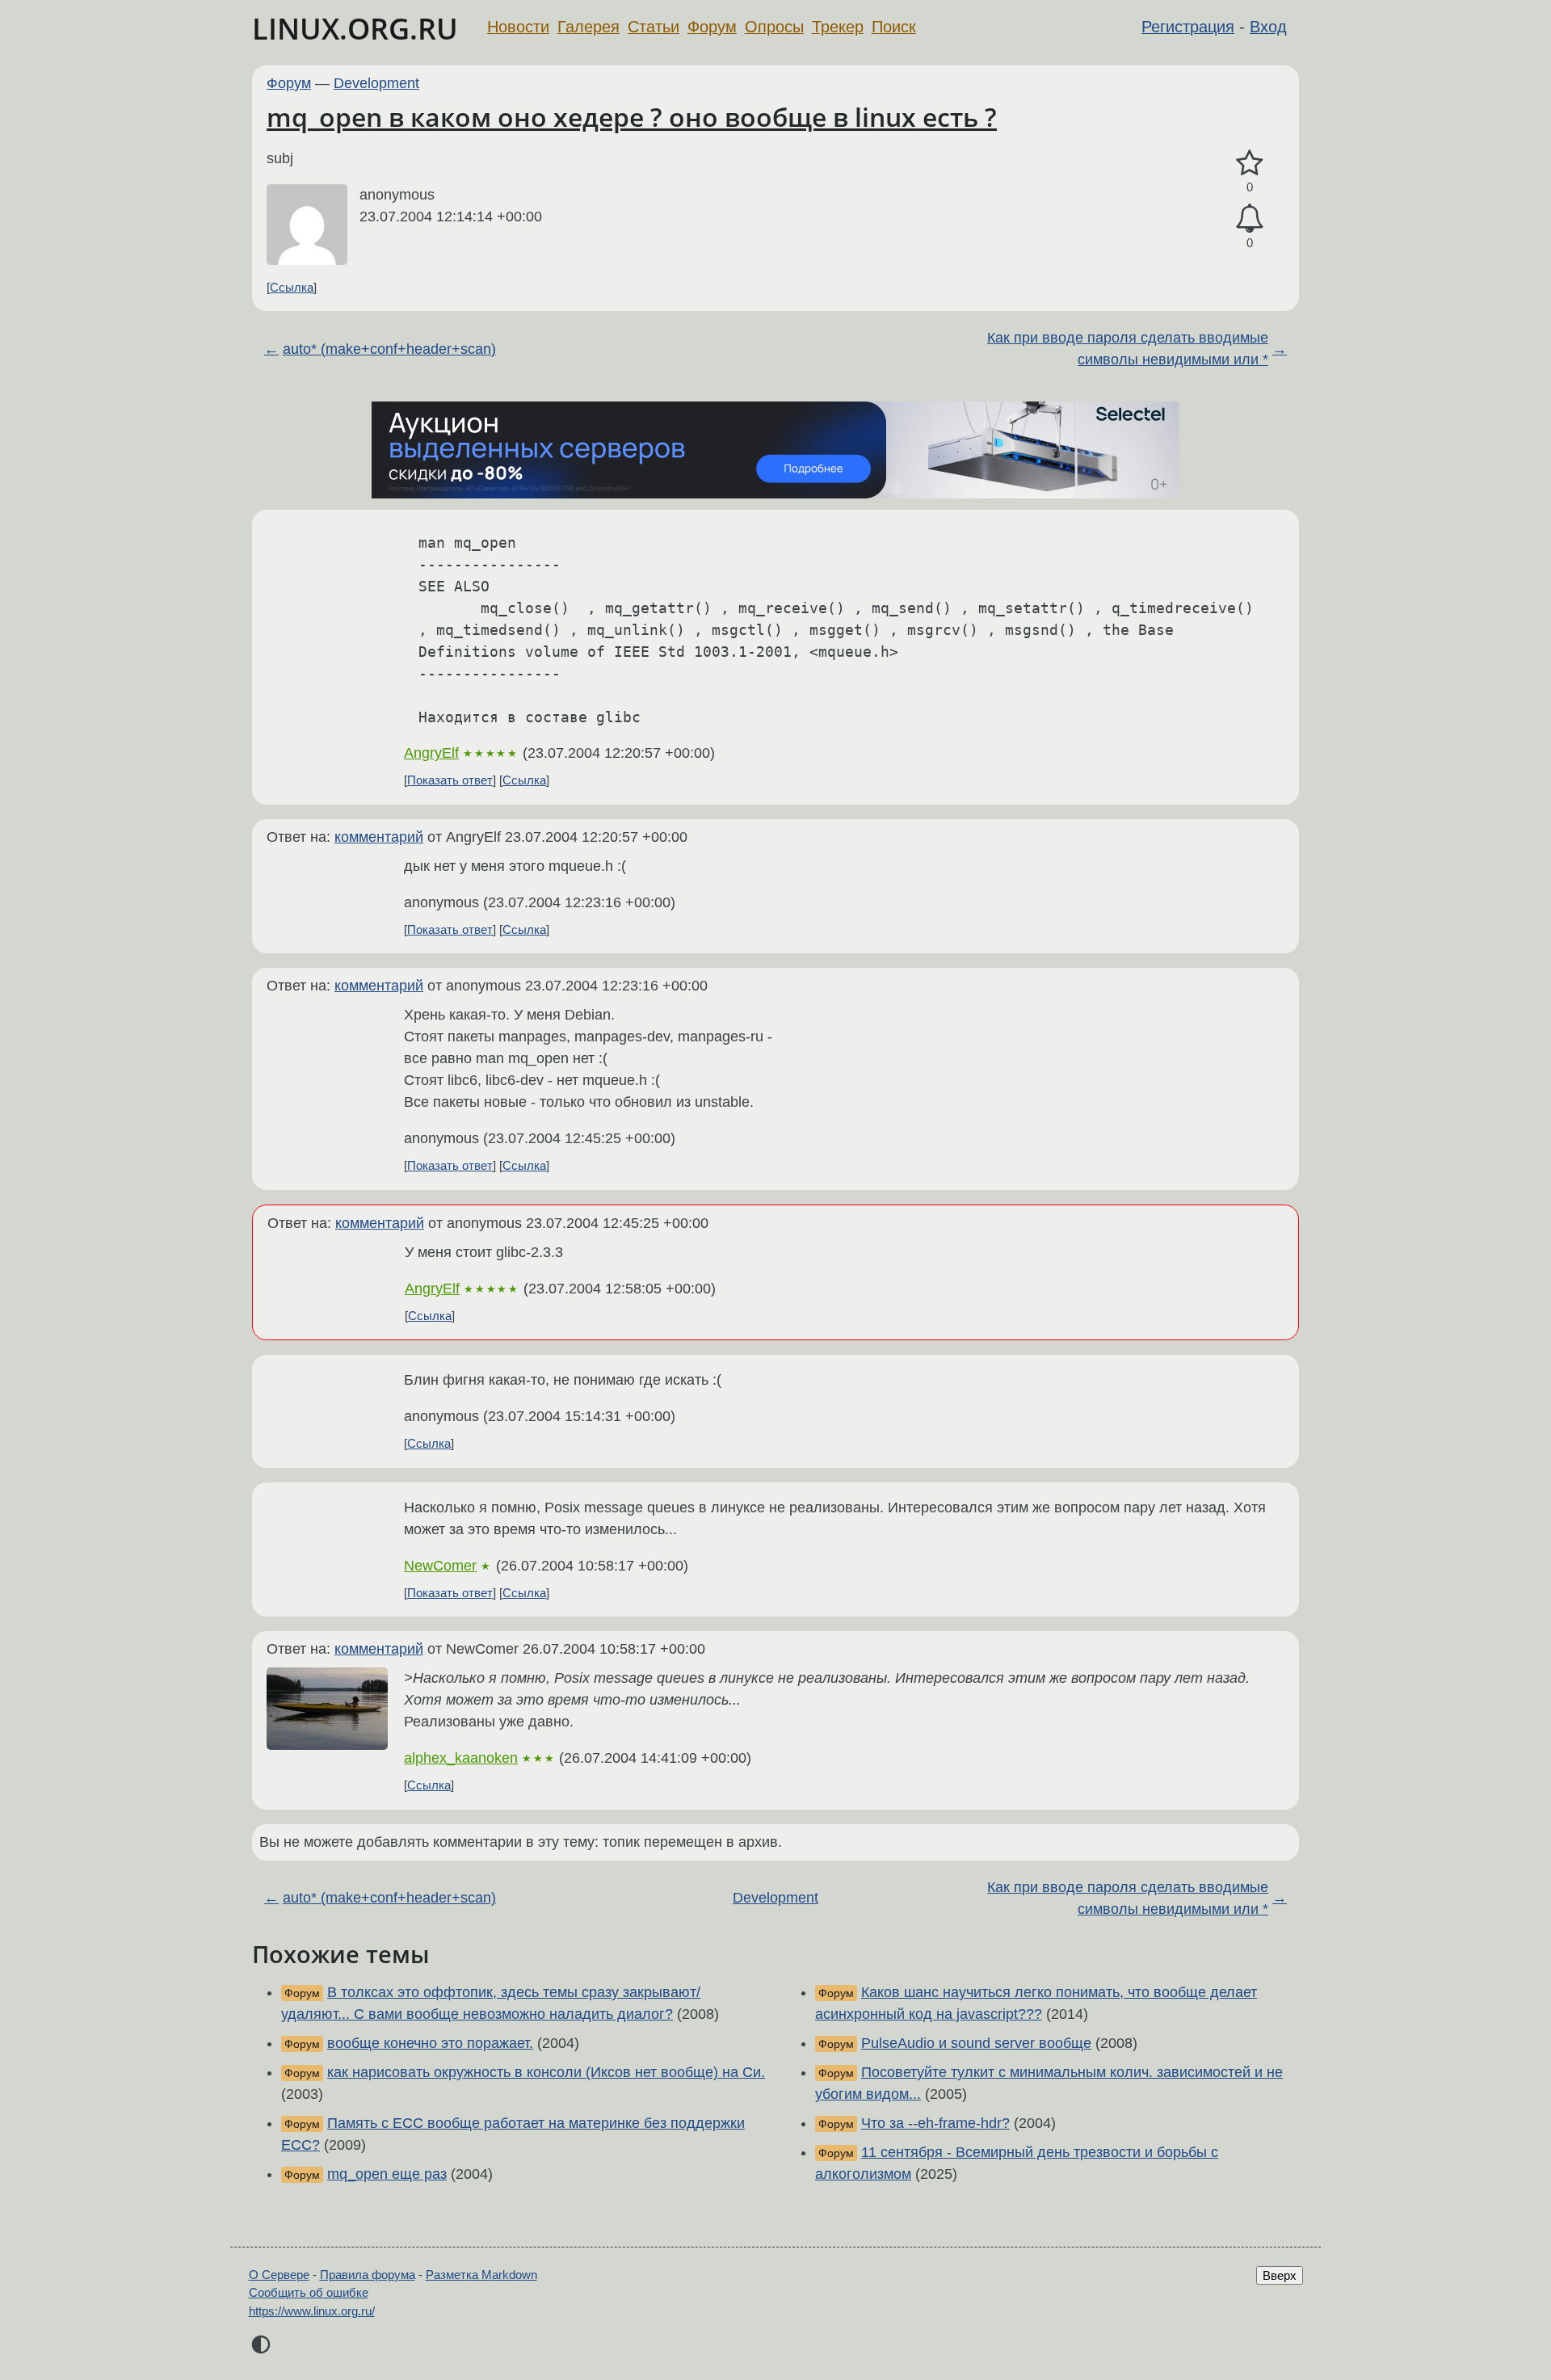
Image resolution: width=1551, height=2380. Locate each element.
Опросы (774, 27)
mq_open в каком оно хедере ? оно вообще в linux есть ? (632, 117)
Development (376, 83)
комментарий (379, 837)
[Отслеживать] (1250, 219)
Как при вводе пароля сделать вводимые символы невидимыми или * (1128, 349)
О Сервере (279, 2275)
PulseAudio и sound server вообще (976, 2043)
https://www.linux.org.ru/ (312, 2311)
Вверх (1280, 2275)
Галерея (588, 27)
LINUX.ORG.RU (355, 29)
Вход (1268, 27)
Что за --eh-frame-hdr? (935, 2123)
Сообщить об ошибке (309, 2292)
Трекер (838, 27)
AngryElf (431, 753)
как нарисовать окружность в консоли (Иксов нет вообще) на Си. (546, 2072)
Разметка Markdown (481, 2275)
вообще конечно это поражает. (430, 2043)
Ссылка (292, 287)
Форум (712, 27)
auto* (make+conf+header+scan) (389, 349)
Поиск (894, 27)
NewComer (440, 1566)
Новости (518, 27)
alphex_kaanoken (461, 1758)
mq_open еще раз (387, 2174)
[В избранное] (1250, 164)
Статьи (654, 27)
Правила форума (368, 2275)
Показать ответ (450, 780)
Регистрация (1188, 27)
